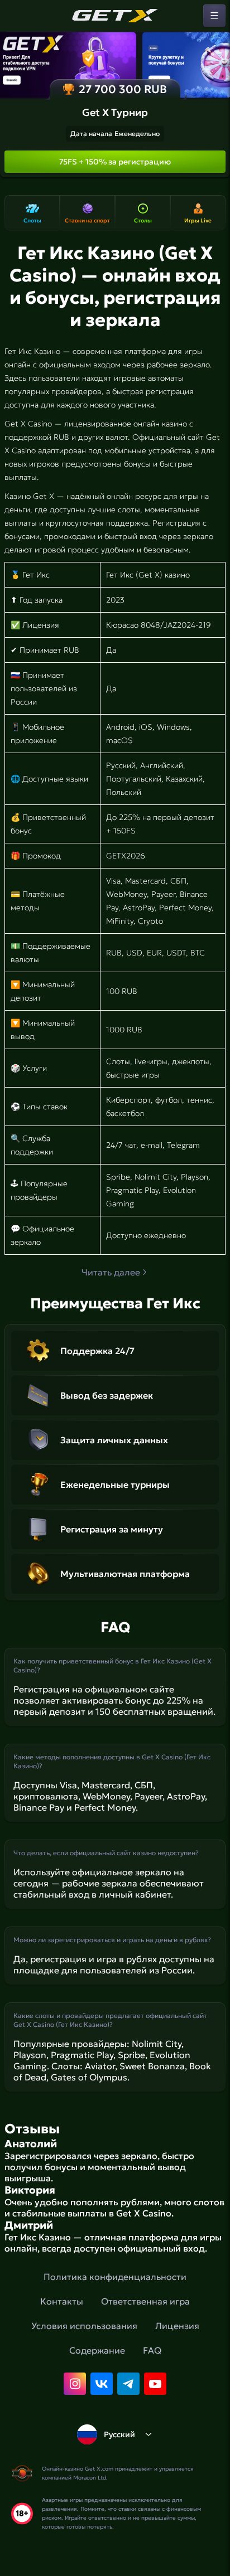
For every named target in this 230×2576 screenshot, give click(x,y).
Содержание (97, 2350)
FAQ (152, 2350)
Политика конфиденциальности (115, 2277)
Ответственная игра (145, 2301)
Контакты (62, 2301)
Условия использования (84, 2326)
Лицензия (177, 2326)
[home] (115, 16)
